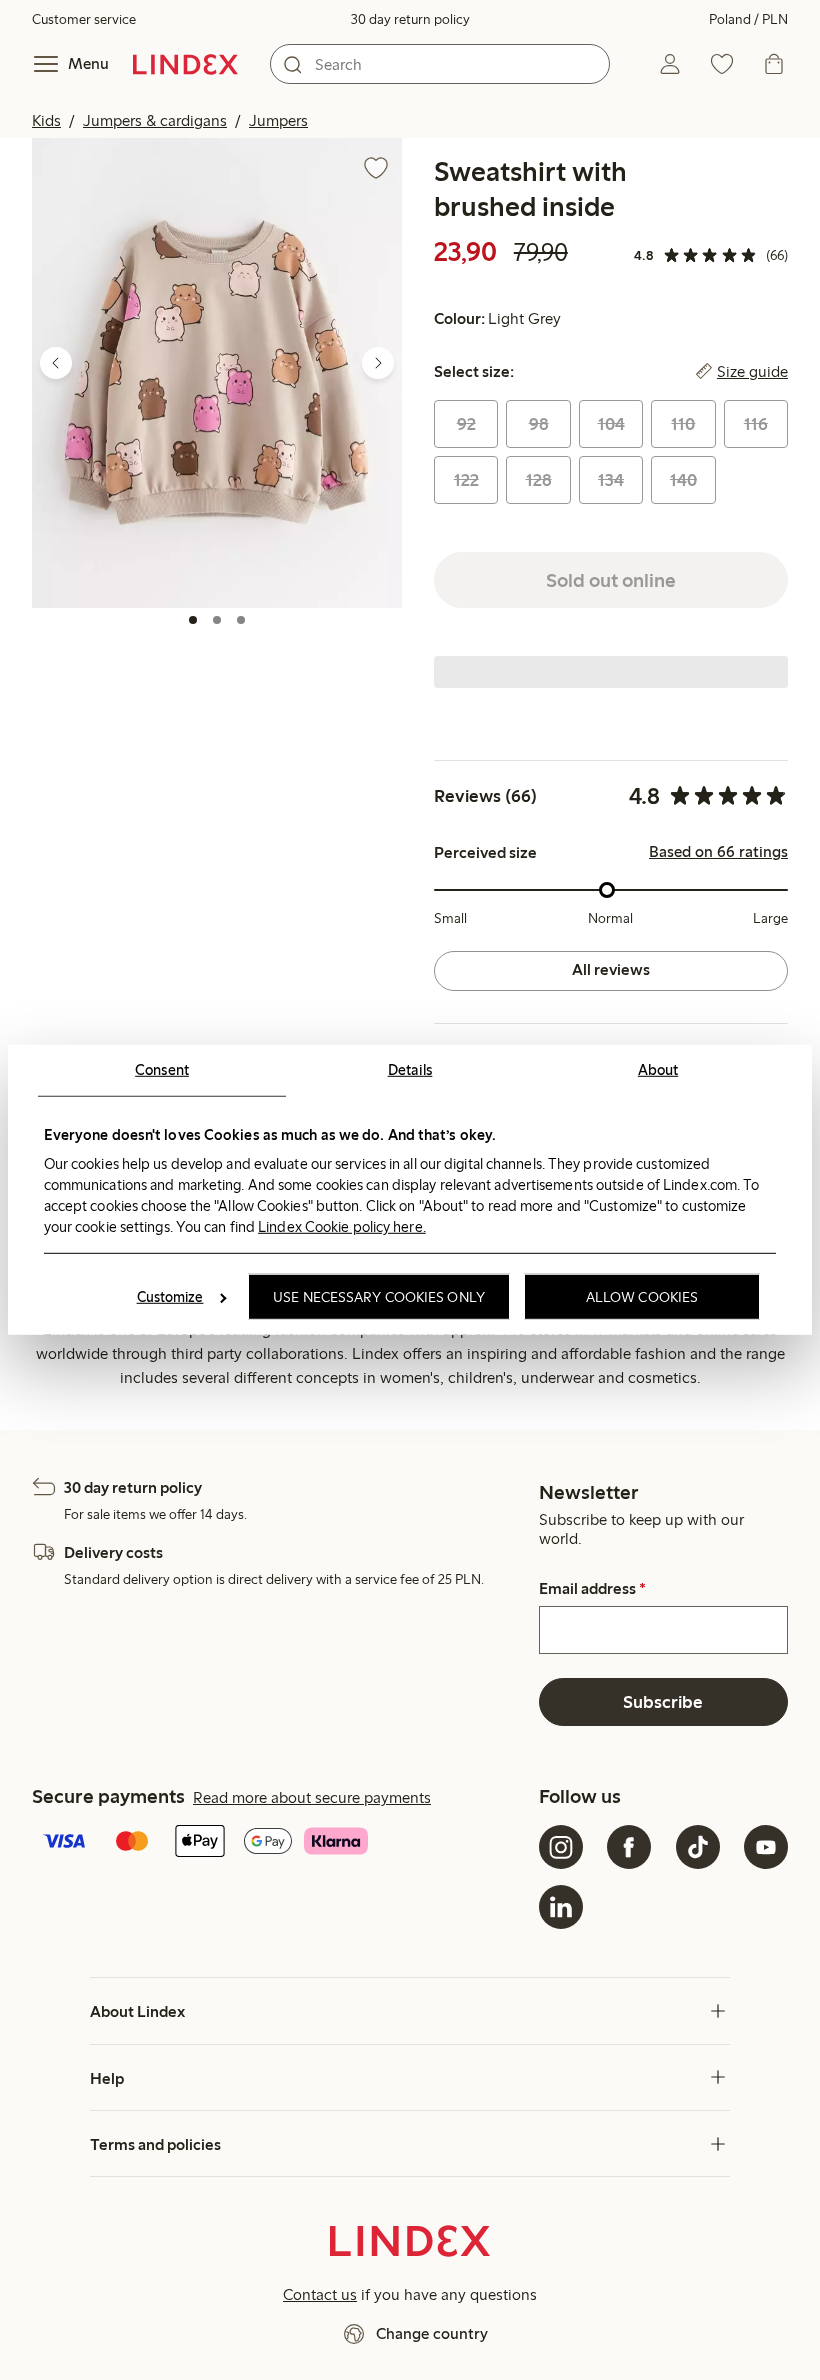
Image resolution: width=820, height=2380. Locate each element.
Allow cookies (642, 1297)
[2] (217, 620)
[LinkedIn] (561, 1907)
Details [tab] (410, 1070)
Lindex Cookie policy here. (342, 1226)
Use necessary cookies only (379, 1297)
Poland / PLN (748, 19)
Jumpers (278, 120)
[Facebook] (629, 1847)
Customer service (84, 19)
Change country (432, 2333)
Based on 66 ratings (718, 852)
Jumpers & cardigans (155, 120)
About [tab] (658, 1070)
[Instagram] (561, 1847)
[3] (241, 620)
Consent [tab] (162, 1070)
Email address (592, 1589)
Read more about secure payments (312, 1797)
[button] (217, 372)
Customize (170, 1297)
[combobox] (440, 64)
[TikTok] (698, 1847)
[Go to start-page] (185, 64)
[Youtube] (766, 1847)
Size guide (752, 372)
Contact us (320, 2294)
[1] (193, 620)
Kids (46, 120)
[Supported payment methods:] (281, 1843)
